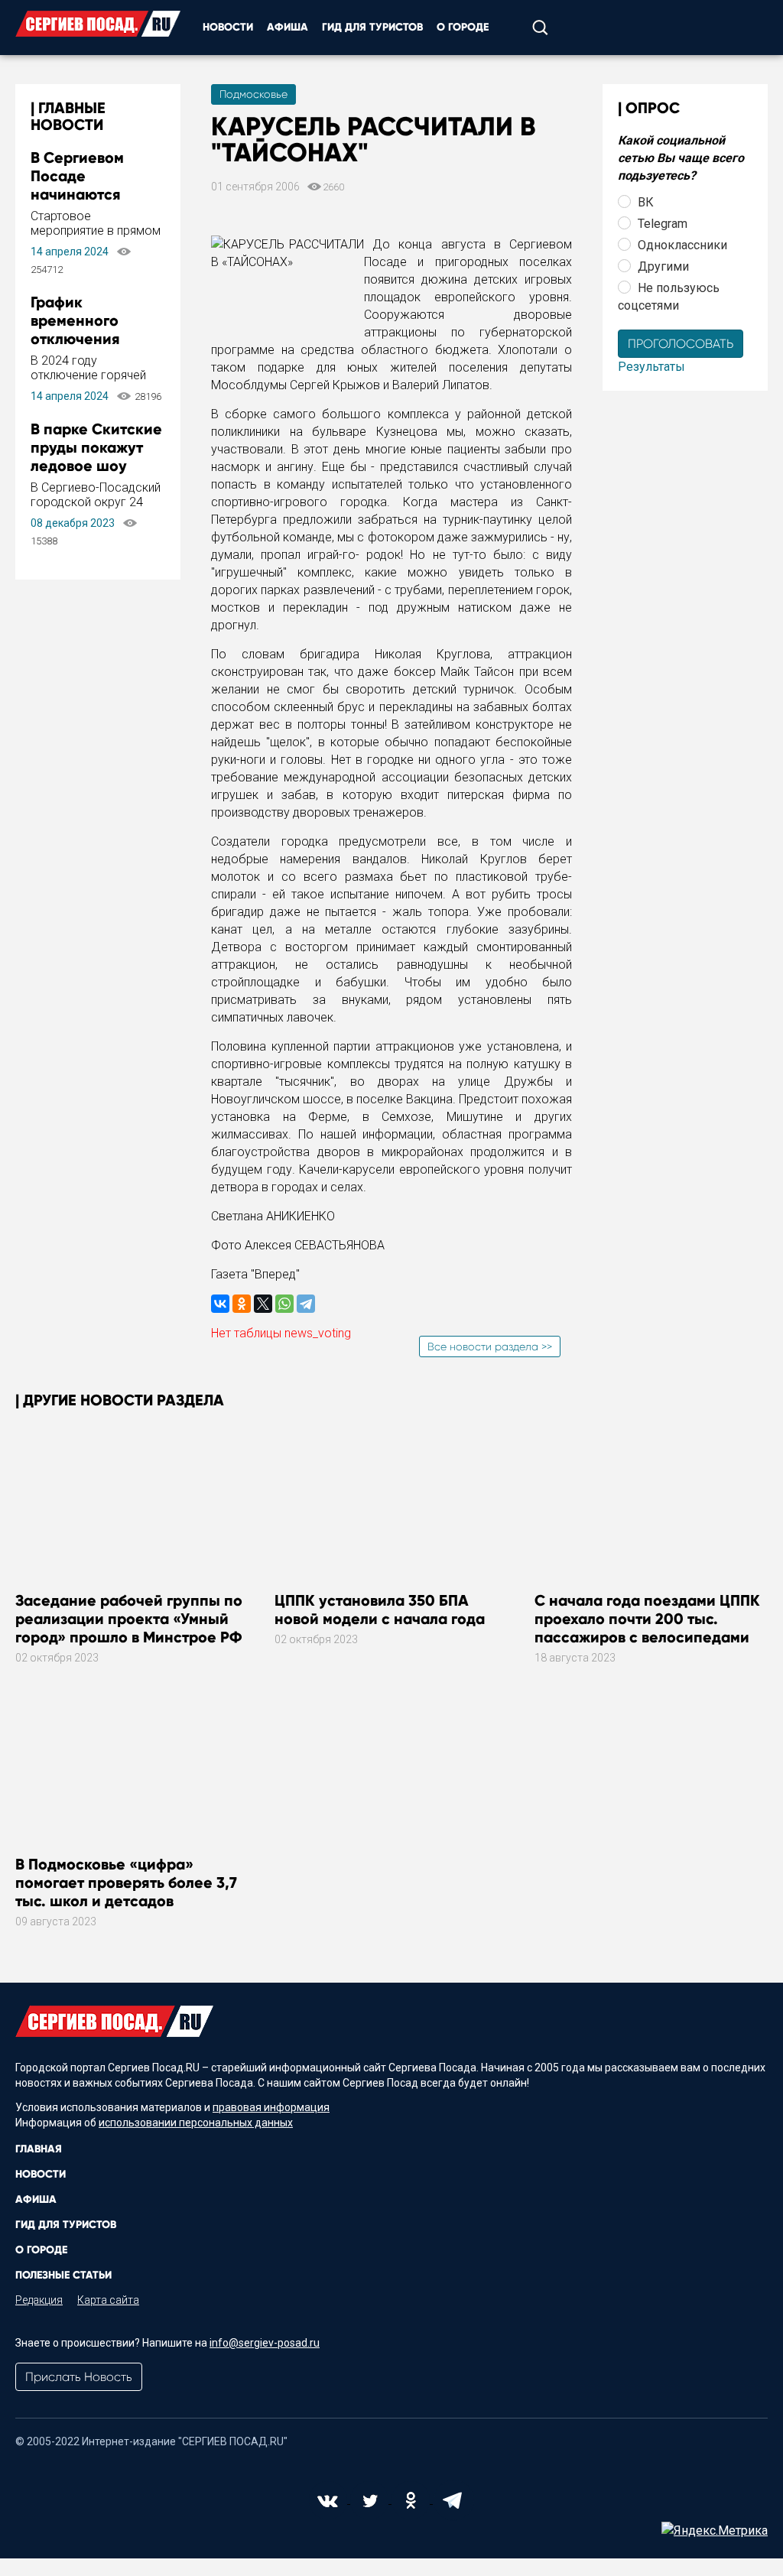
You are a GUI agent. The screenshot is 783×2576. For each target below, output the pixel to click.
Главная (39, 2149)
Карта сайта (108, 2300)
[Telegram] (306, 1304)
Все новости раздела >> (490, 1346)
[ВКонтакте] (220, 1304)
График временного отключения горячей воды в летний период (87, 339)
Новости (228, 27)
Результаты (651, 367)
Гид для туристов (372, 27)
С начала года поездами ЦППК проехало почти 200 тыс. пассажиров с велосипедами (647, 1619)
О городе (463, 27)
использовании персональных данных (196, 2123)
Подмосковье (253, 94)
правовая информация (271, 2107)
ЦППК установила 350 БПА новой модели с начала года (380, 1610)
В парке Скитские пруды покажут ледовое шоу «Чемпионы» (96, 456)
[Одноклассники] (242, 1304)
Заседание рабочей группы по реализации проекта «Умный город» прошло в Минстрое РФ (129, 1619)
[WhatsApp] (284, 1304)
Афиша (288, 27)
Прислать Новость (79, 2377)
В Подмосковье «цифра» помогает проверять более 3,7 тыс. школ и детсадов (126, 1882)
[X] (263, 1304)
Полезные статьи (63, 2275)
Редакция (39, 2300)
